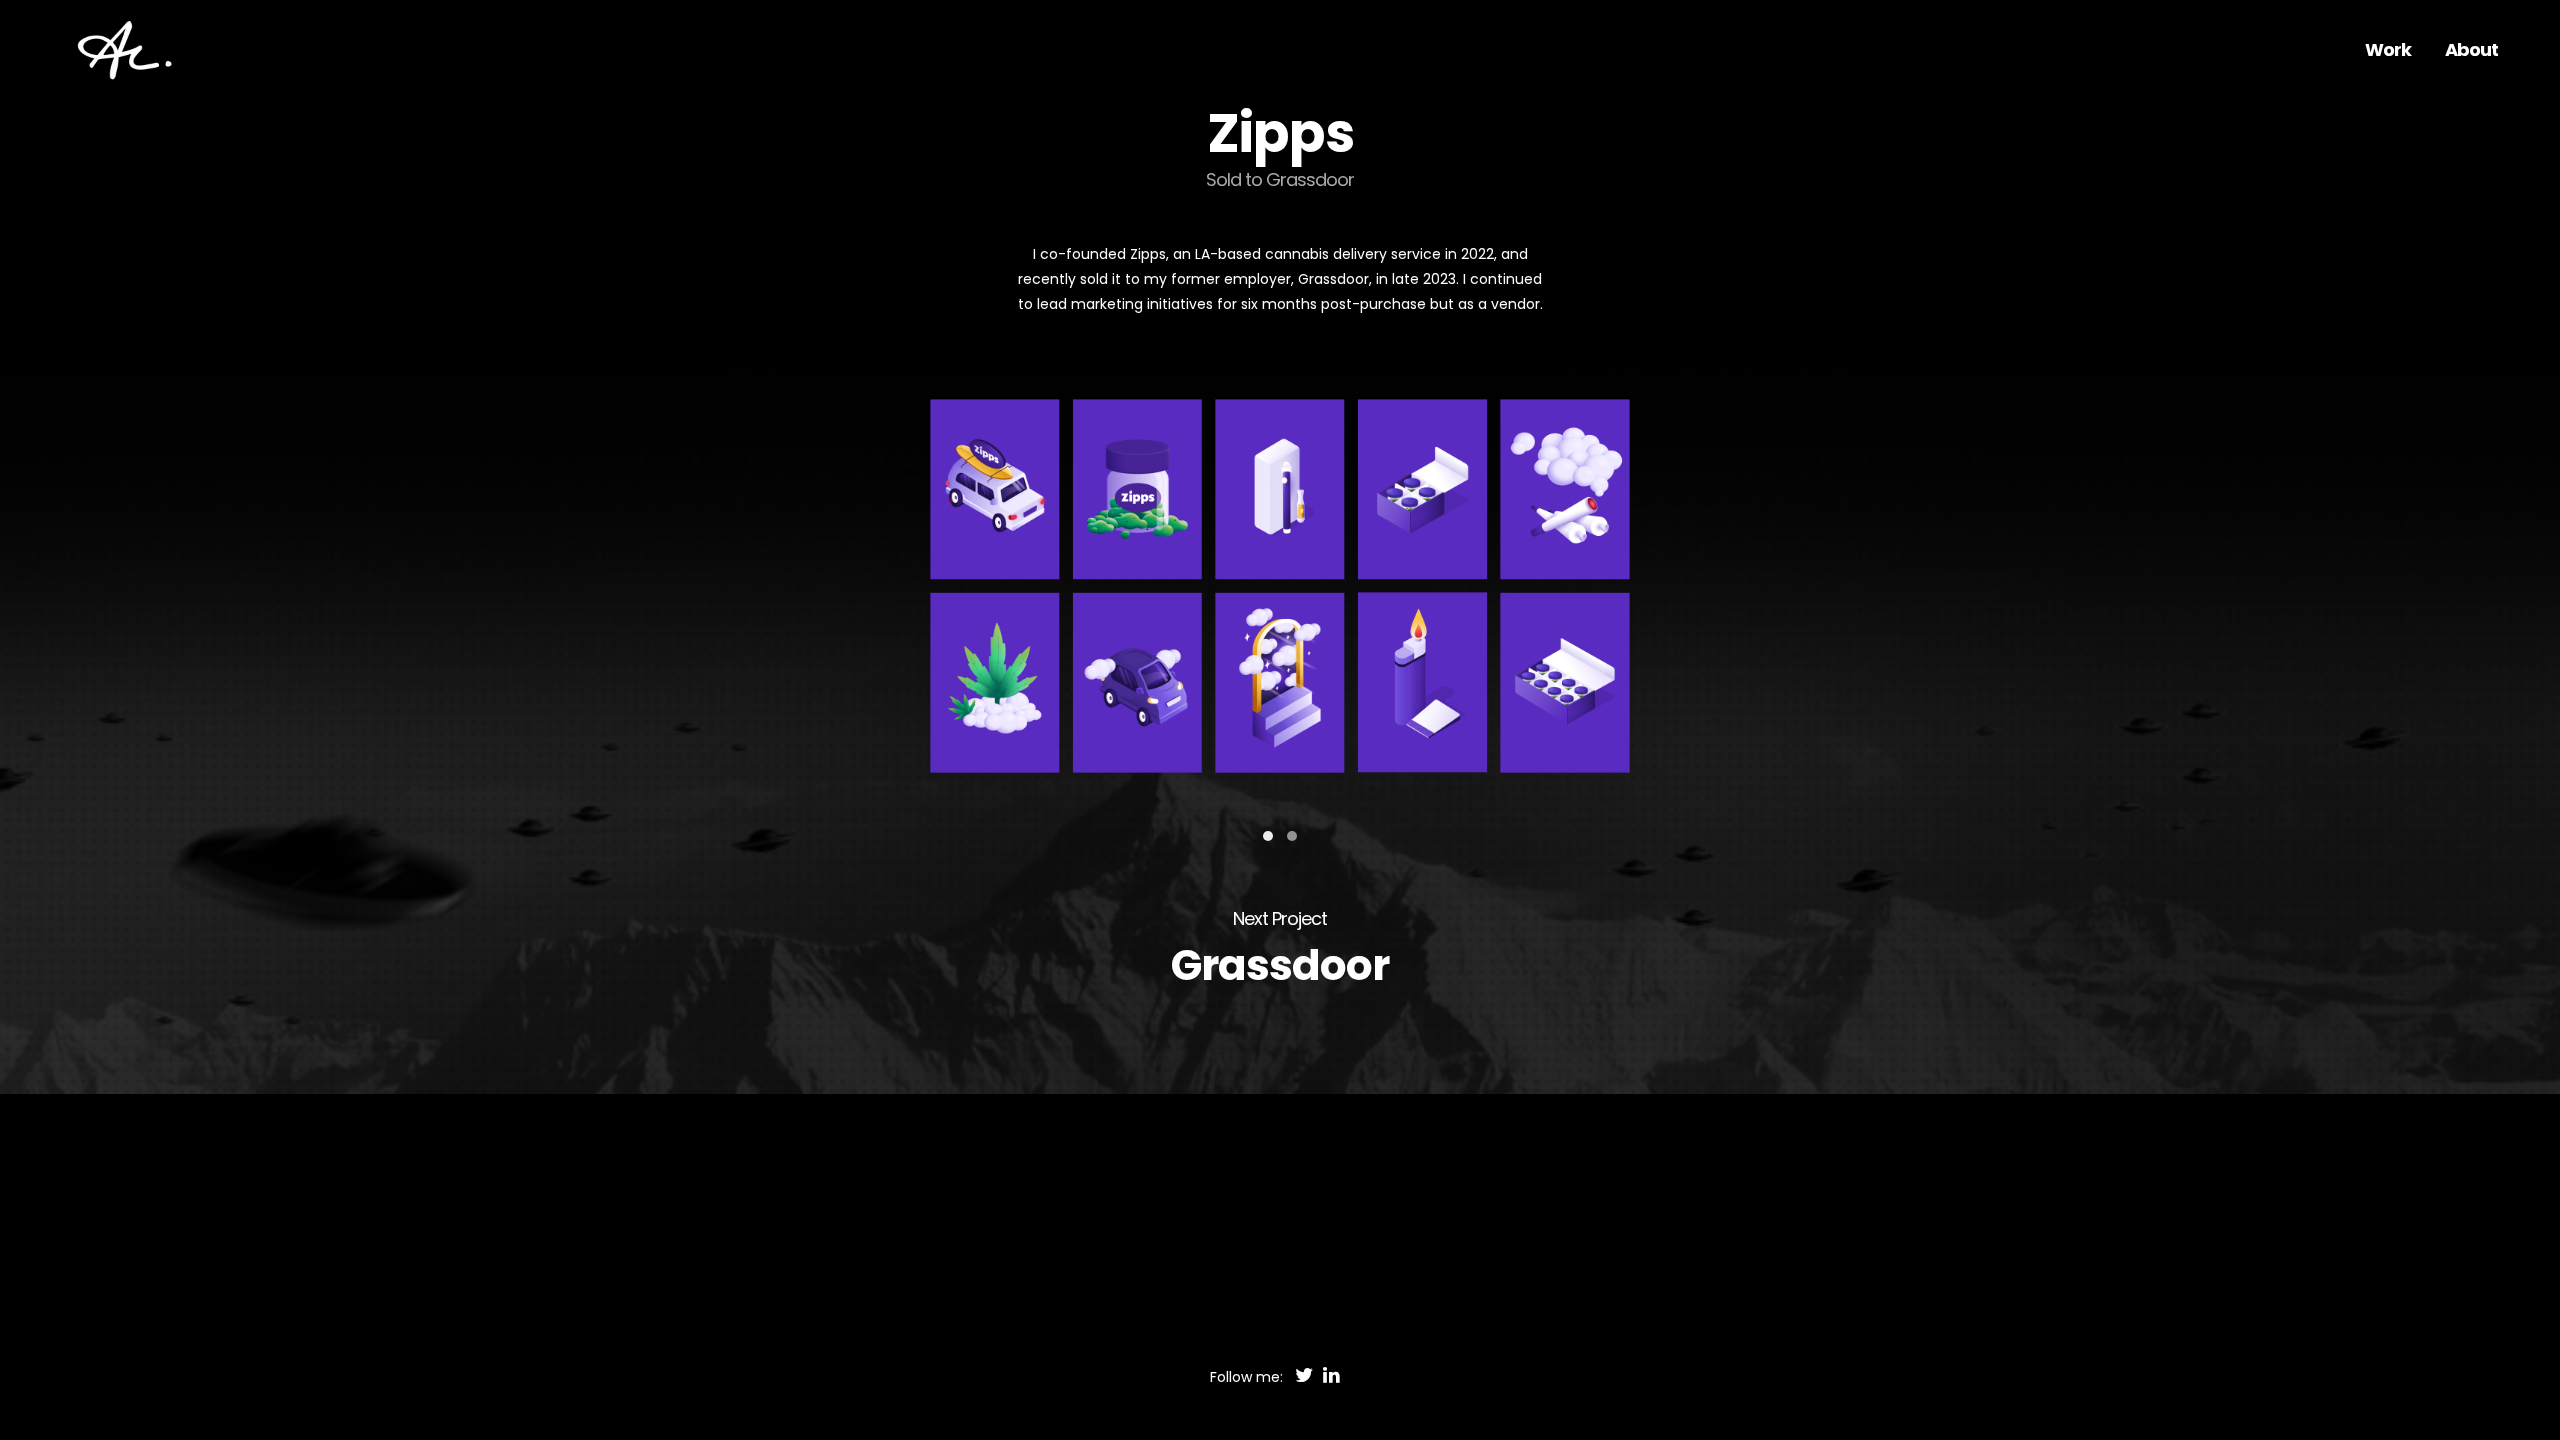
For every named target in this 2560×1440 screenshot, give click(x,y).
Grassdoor (1280, 965)
